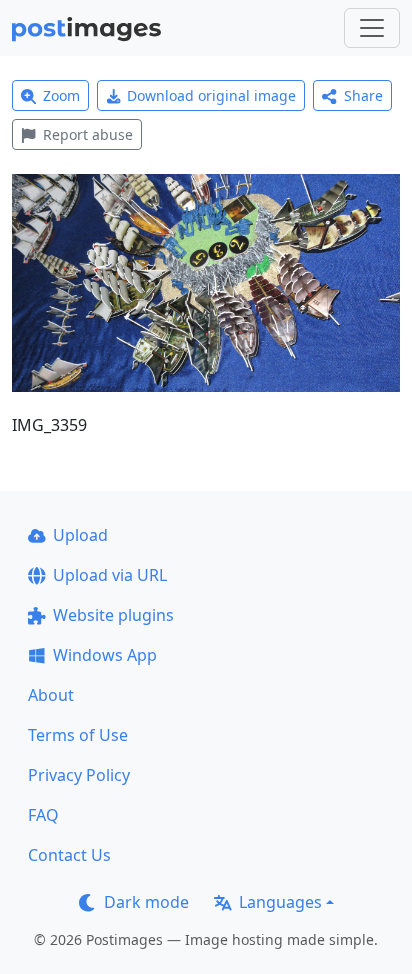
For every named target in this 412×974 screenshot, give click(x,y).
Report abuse (88, 134)
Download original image (211, 95)
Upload (80, 535)
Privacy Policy (79, 775)
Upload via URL (110, 575)
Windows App (105, 655)
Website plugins (113, 615)
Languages (280, 902)
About (51, 695)
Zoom (61, 95)
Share (363, 95)
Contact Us (69, 855)
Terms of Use (78, 735)
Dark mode (146, 902)
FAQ (43, 815)
